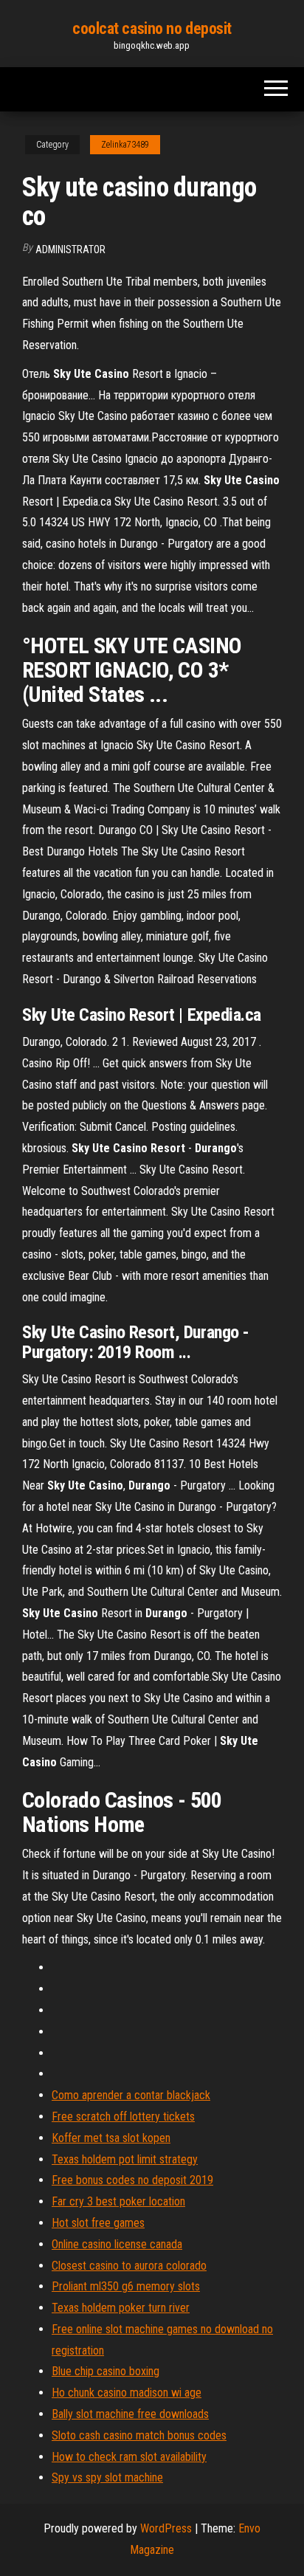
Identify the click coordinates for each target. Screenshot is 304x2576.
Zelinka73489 (125, 145)
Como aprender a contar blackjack (131, 2095)
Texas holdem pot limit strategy (125, 2159)
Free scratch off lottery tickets (123, 2117)
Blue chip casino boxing (106, 2371)
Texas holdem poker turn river (121, 2308)
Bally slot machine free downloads (130, 2414)
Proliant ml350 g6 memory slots (126, 2286)
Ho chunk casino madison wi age (127, 2393)
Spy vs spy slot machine (107, 2477)
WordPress (166, 2528)
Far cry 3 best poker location (118, 2201)
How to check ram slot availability (129, 2457)
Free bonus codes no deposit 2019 (132, 2180)
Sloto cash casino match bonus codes (139, 2435)
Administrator (70, 249)
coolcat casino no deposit (152, 28)
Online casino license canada (117, 2244)
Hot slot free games (98, 2223)
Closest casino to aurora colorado (129, 2266)
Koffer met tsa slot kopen (111, 2138)
